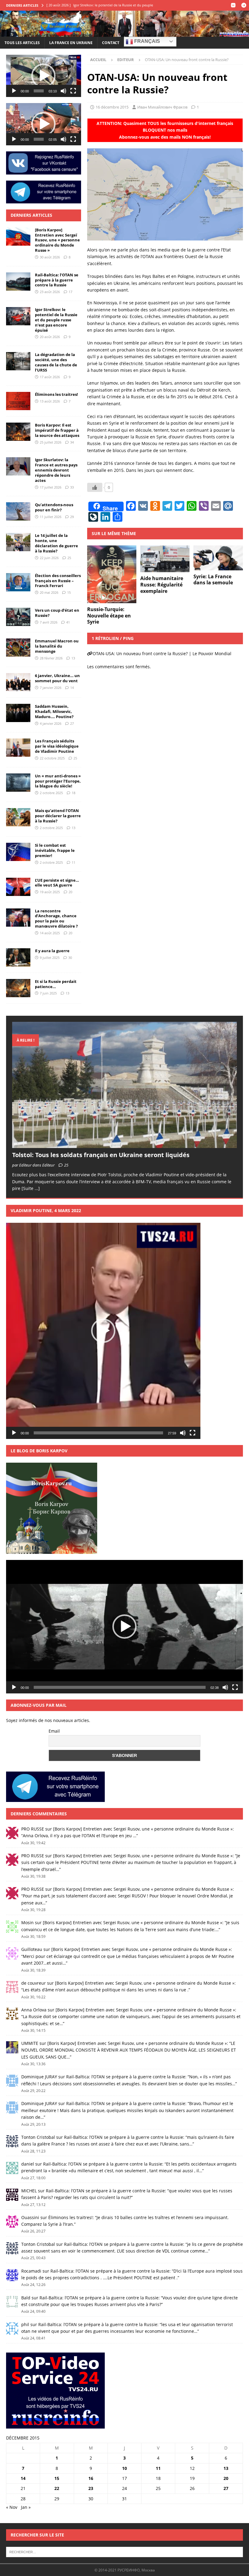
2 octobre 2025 (51, 793)
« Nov (12, 2507)
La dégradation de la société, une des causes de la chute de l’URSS (56, 362)
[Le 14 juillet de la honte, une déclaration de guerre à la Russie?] (18, 542)
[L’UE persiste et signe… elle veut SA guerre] (18, 887)
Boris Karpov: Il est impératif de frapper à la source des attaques (57, 430)
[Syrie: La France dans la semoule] (218, 558)
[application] (44, 76)
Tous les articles (22, 43)
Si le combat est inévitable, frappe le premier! (55, 850)
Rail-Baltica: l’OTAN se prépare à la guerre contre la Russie (57, 280)
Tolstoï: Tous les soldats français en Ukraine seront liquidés (101, 1155)
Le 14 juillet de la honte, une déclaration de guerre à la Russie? (56, 543)
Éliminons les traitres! (56, 394)
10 (124, 2468)
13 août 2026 (50, 401)
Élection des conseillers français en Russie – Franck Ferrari (58, 581)
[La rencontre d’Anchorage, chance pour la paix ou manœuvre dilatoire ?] (18, 918)
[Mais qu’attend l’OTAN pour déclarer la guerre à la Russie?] (18, 817)
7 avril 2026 (49, 622)
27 (72, 723)
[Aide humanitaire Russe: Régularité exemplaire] (165, 559)
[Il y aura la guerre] (18, 957)
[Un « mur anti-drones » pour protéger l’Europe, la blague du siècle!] (18, 783)
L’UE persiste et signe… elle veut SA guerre (57, 883)
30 (70, 958)
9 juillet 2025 (50, 958)
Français (147, 41)
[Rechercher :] (124, 2551)
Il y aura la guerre (52, 951)
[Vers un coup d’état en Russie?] (18, 617)
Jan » (26, 2507)
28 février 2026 (51, 658)
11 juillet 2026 (51, 517)
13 (73, 658)
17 (70, 292)
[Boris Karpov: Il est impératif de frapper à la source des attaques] (18, 432)
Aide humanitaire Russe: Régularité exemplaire (162, 585)
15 (69, 592)
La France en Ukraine (71, 43)
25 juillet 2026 (51, 442)
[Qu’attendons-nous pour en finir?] (18, 511)
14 (72, 688)
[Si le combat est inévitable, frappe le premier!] (18, 852)
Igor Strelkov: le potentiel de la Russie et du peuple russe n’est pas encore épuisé (56, 320)
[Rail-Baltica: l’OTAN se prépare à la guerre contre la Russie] (18, 282)
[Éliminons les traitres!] (18, 401)
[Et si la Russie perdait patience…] (18, 988)
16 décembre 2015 (112, 107)
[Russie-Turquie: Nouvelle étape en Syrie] (112, 574)
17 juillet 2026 (51, 487)
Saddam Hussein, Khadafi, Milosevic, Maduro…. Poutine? (54, 711)
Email (54, 1731)
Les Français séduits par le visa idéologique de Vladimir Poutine (57, 746)
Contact (111, 43)
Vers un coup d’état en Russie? (57, 613)
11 (73, 862)
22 (57, 2488)
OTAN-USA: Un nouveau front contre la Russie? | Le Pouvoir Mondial (162, 654)
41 (68, 622)
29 (72, 517)
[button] (43, 76)
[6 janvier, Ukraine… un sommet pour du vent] (18, 682)
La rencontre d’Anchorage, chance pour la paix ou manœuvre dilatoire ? (56, 919)
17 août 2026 (50, 377)
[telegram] (244, 5)
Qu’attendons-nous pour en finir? (54, 507)
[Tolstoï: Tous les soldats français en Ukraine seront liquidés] (124, 1085)
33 (72, 487)
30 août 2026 (50, 257)
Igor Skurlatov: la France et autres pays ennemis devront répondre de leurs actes (56, 470)
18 (73, 793)
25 (69, 558)
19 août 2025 (50, 892)
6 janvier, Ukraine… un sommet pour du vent (57, 678)
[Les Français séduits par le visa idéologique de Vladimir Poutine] (18, 748)
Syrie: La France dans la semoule (213, 580)
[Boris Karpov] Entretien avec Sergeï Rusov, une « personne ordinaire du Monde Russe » (57, 240)
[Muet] (63, 91)
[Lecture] (14, 91)
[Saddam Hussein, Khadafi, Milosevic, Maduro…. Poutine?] (18, 713)
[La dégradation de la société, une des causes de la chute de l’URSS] (18, 361)
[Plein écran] (73, 91)
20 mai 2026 (49, 592)
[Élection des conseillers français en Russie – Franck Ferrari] (18, 582)
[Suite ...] (31, 1188)
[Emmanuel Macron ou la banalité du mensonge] (18, 648)
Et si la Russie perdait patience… (56, 984)
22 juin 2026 (49, 558)
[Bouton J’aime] (95, 487)
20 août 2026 (50, 337)
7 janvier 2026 (51, 688)
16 (91, 2478)
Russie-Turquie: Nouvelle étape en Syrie (109, 616)
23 (91, 2488)
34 (72, 442)
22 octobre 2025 (52, 758)
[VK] (233, 5)
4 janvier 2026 (51, 723)
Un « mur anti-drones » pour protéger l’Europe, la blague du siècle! (58, 781)
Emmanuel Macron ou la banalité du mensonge (57, 646)
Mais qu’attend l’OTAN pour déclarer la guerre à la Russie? (58, 816)
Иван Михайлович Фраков (162, 107)
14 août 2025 (50, 933)
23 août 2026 (50, 292)
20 (70, 892)
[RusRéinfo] (124, 33)
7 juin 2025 (48, 993)
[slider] (39, 91)
